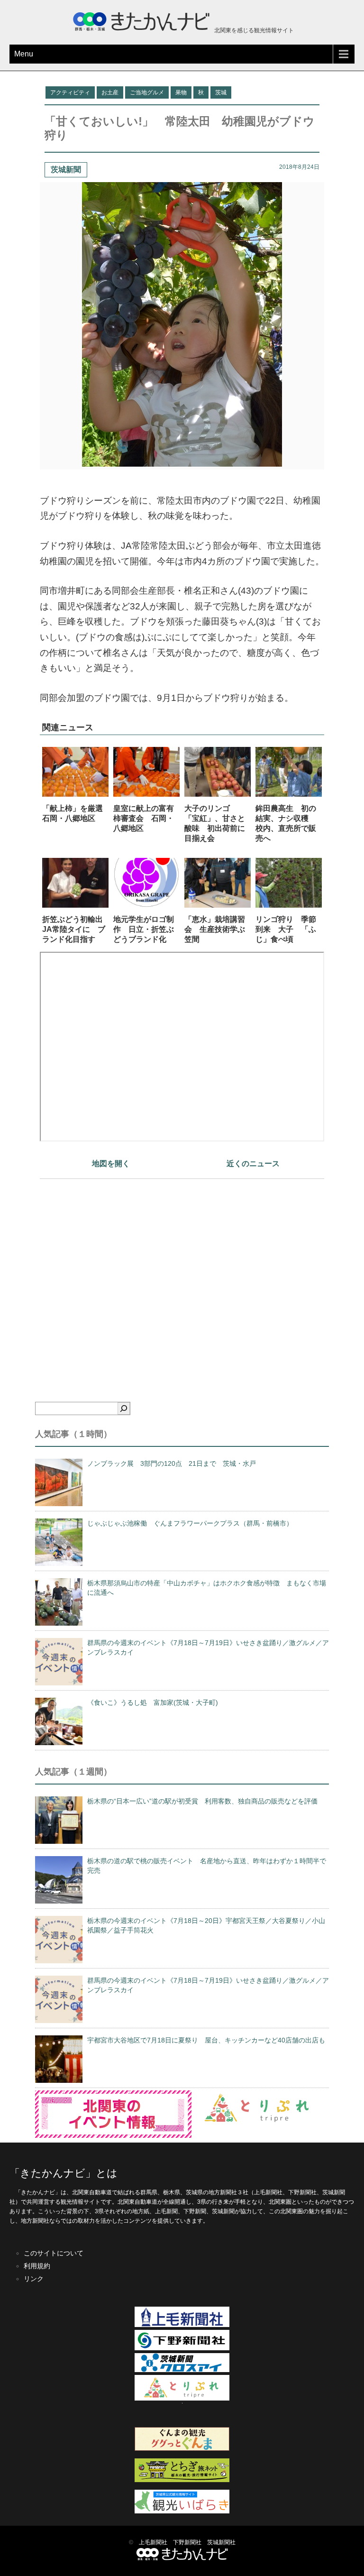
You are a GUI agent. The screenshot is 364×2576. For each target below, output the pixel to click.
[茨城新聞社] (182, 2370)
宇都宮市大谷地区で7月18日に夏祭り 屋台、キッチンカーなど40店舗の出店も (206, 2040)
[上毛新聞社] (182, 2325)
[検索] (124, 1408)
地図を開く (111, 1164)
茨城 (221, 92)
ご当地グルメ (147, 92)
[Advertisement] (182, 1274)
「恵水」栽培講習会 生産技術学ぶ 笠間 (218, 929)
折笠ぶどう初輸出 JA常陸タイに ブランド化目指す (76, 929)
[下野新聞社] (182, 2348)
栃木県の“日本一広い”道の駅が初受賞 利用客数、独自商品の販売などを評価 (202, 1801)
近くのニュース (253, 1164)
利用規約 (37, 2266)
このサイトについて (54, 2253)
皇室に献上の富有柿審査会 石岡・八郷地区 (144, 818)
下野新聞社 (187, 2542)
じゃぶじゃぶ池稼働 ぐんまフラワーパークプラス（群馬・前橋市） (190, 1523)
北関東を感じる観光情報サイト (253, 30)
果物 (181, 92)
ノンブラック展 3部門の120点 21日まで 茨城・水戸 (172, 1463)
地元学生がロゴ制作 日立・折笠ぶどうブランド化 (144, 929)
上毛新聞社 (153, 2542)
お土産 (110, 92)
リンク (34, 2279)
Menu (24, 54)
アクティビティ (70, 92)
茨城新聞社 (221, 2542)
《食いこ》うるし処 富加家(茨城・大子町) (153, 1702)
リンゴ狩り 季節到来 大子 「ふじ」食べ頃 (286, 929)
